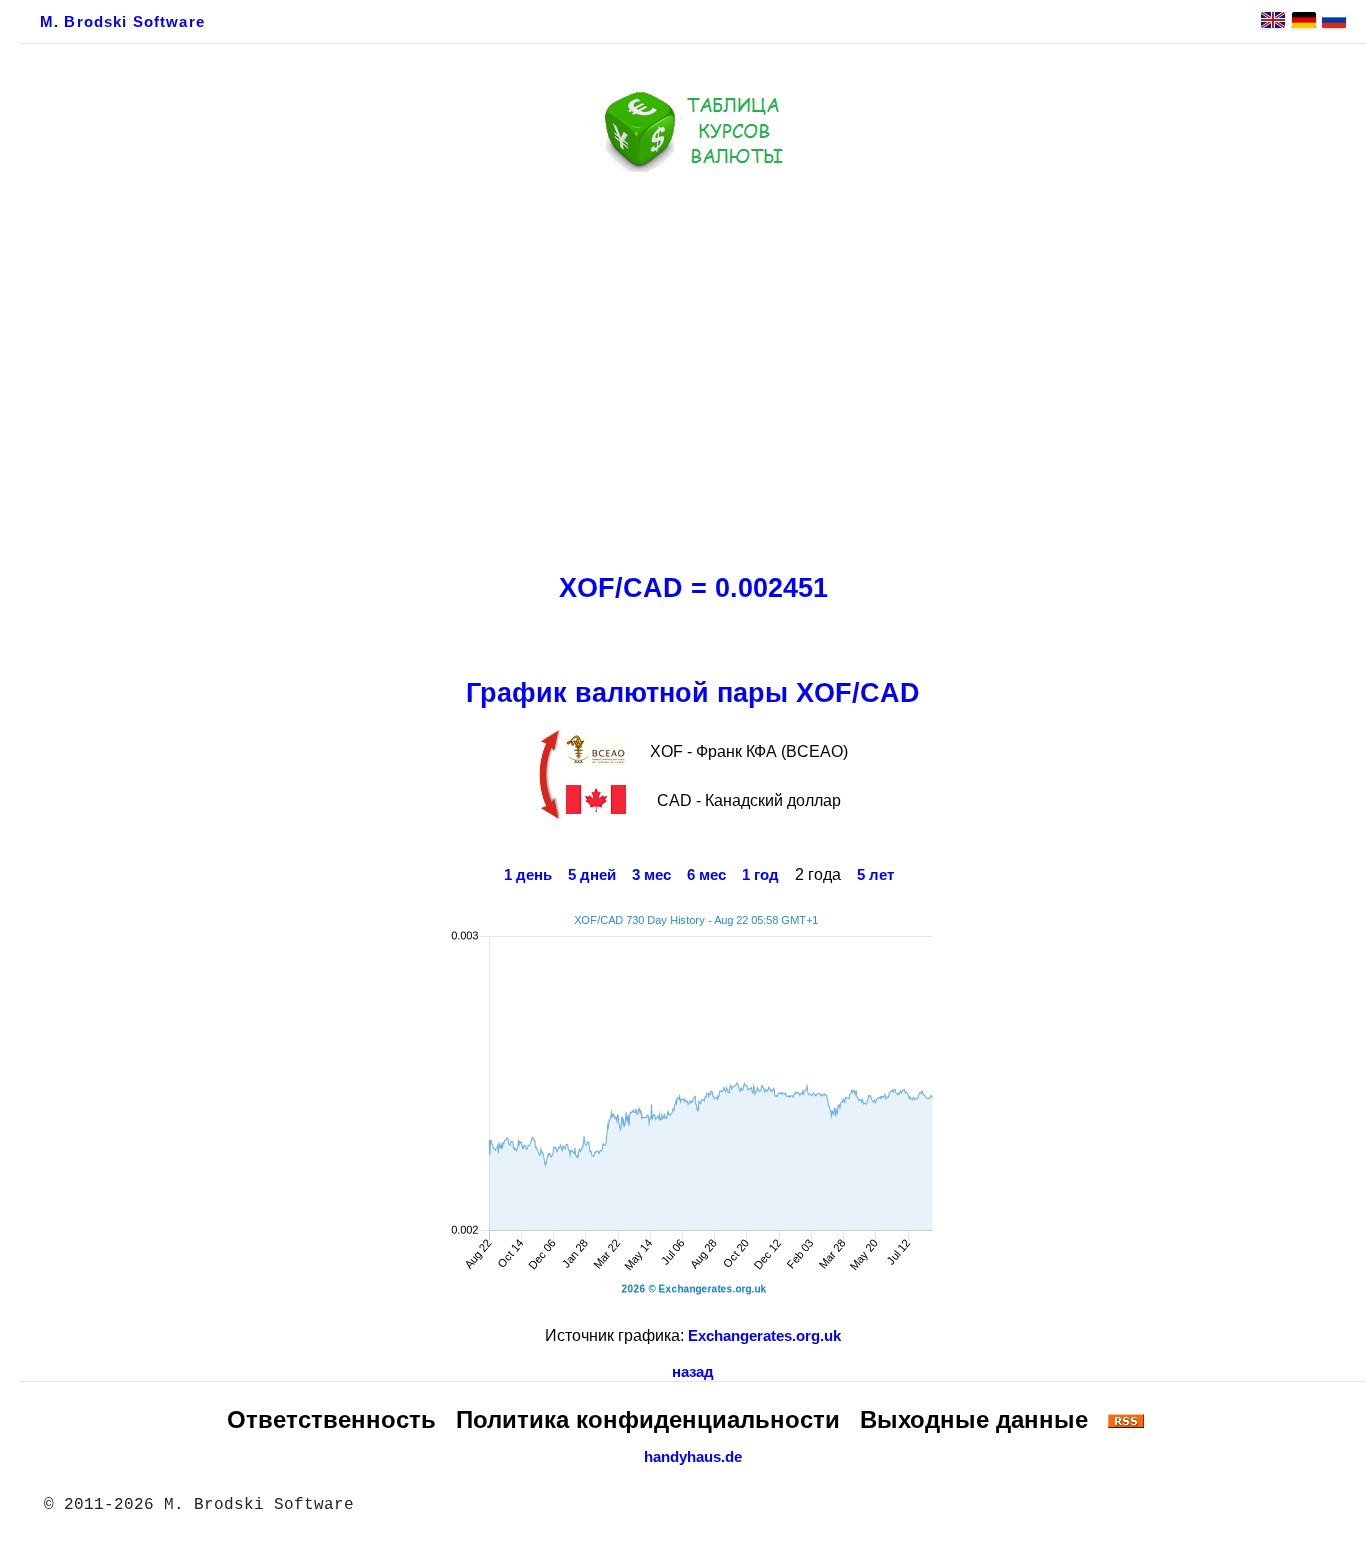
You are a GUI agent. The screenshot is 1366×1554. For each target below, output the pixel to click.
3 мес (651, 875)
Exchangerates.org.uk (764, 1336)
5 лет (875, 875)
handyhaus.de (693, 1457)
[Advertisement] (693, 367)
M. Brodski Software (122, 22)
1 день (528, 875)
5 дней (592, 875)
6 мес (706, 875)
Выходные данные (974, 1419)
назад (693, 1372)
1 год (760, 875)
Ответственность (331, 1419)
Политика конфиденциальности (648, 1419)
